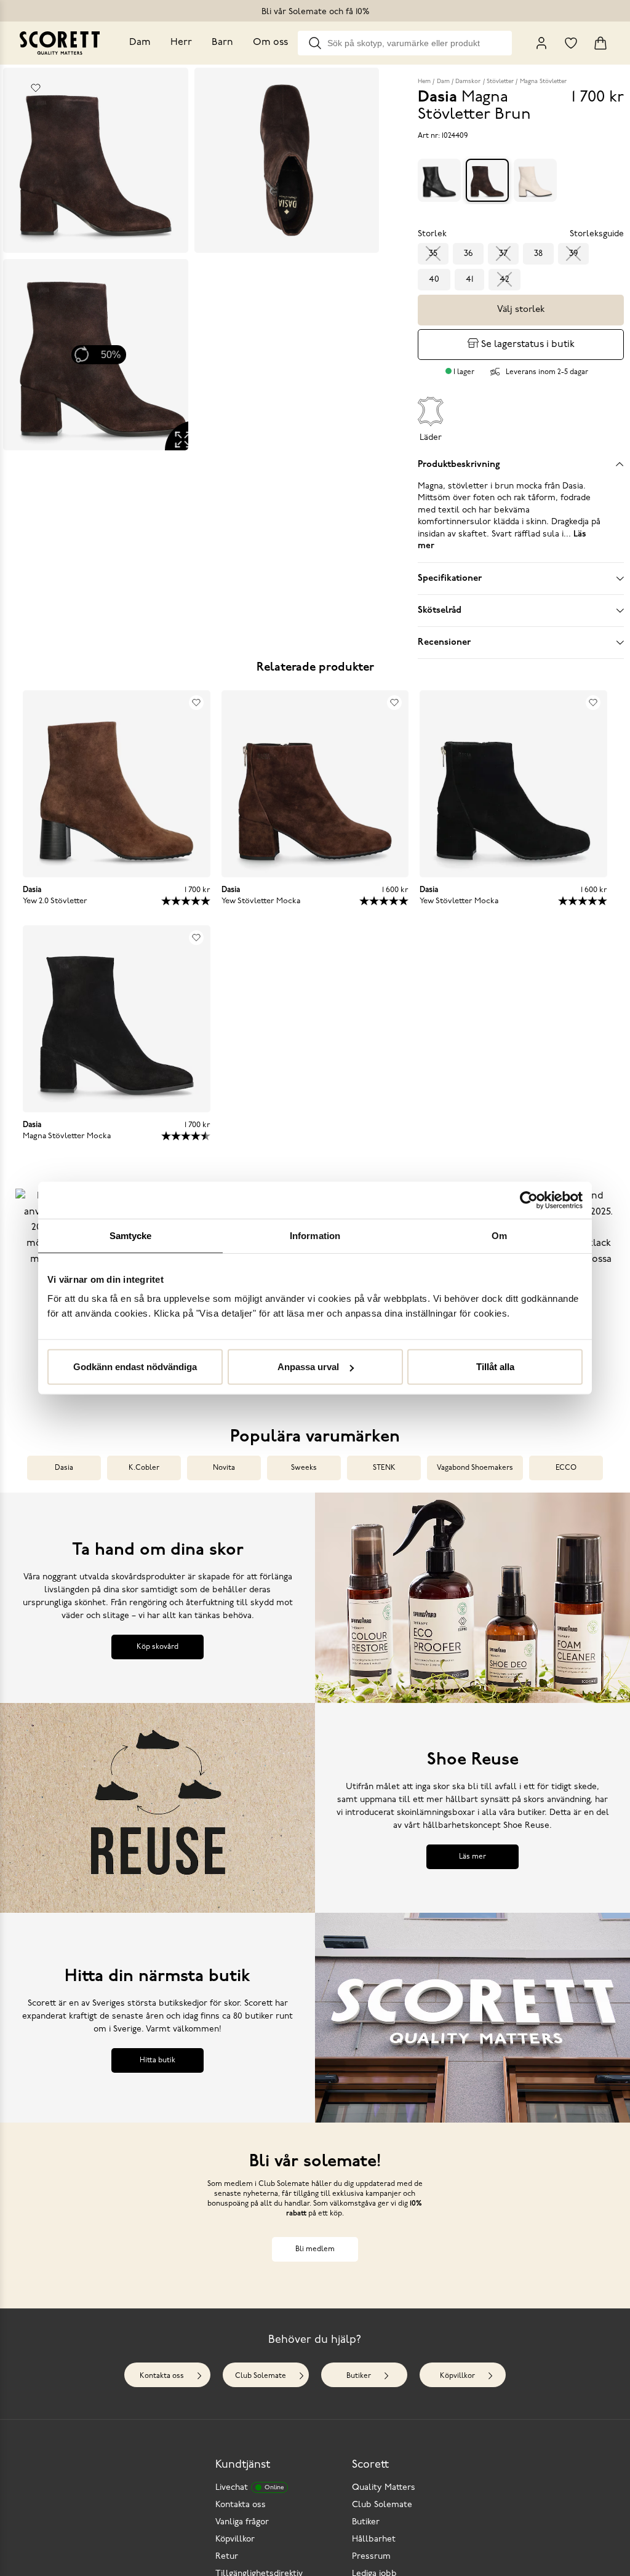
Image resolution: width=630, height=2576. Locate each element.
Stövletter (500, 82)
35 (433, 254)
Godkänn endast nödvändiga (135, 1367)
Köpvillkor (457, 2376)
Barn (222, 42)
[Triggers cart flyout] (600, 43)
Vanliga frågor (242, 2522)
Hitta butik (157, 2060)
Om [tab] (499, 1235)
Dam (140, 42)
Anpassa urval (308, 1367)
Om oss (270, 42)
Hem (424, 82)
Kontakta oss (162, 2376)
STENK (384, 1468)
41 (469, 280)
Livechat (249, 2488)
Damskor (468, 82)
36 (468, 254)
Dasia (64, 1468)
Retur (227, 2557)
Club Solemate (261, 2376)
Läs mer (472, 1857)
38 (538, 254)
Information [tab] (315, 1235)
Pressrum (371, 2557)
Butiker (359, 2376)
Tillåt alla (495, 1367)
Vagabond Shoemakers (475, 1468)
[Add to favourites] (36, 88)
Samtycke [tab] (131, 1235)
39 (573, 254)
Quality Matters (384, 2488)
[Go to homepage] (60, 43)
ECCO (566, 1468)
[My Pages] (541, 43)
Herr (181, 42)
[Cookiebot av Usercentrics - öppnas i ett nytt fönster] (529, 1200)
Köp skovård (157, 1647)
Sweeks (304, 1468)
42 (504, 280)
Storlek (432, 234)
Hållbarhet (374, 2539)
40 (434, 280)
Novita (224, 1468)
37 (503, 254)
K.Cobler (144, 1468)
